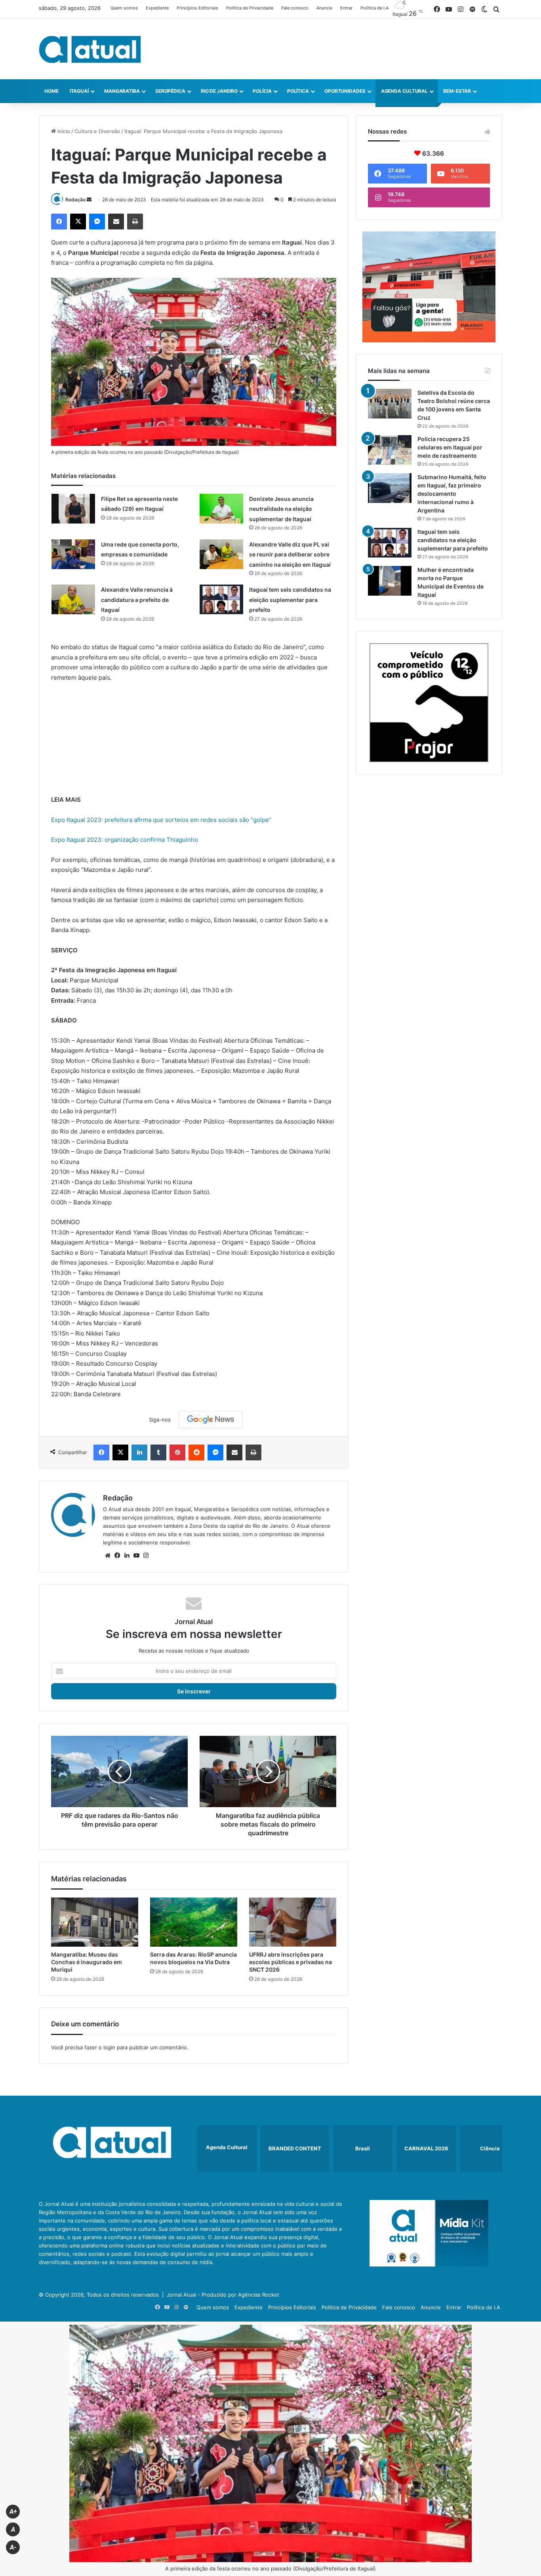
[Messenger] (97, 222)
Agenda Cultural (405, 91)
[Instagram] (146, 1556)
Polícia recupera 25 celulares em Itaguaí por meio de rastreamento (450, 447)
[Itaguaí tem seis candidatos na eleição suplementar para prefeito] (221, 599)
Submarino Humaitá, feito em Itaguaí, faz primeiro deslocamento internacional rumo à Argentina (452, 494)
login (109, 2047)
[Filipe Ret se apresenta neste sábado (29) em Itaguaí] (73, 509)
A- (13, 2547)
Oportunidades (345, 91)
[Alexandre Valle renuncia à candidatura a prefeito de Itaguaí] (73, 599)
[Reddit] (196, 1452)
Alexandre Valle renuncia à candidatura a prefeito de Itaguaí (137, 600)
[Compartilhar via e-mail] (116, 222)
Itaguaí (79, 91)
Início (63, 131)
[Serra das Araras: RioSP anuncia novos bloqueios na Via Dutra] (194, 1922)
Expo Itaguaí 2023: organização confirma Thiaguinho (125, 840)
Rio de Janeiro (219, 91)
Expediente (157, 8)
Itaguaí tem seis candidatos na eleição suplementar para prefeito (290, 600)
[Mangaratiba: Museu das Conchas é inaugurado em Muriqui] (95, 1922)
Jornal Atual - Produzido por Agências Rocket (223, 2295)
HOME (51, 91)
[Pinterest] (177, 1452)
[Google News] (211, 1420)
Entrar (346, 8)
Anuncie (324, 8)
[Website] (108, 1556)
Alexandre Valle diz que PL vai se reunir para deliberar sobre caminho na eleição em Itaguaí (290, 554)
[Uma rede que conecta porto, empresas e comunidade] (73, 554)
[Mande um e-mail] (89, 200)
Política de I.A (374, 8)
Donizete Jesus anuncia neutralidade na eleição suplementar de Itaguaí (281, 509)
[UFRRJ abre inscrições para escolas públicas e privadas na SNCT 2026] (293, 1922)
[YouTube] (136, 1556)
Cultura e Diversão (97, 131)
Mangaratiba (122, 91)
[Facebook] (59, 222)
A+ (13, 2512)
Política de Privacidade (250, 8)
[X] (78, 222)
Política (298, 91)
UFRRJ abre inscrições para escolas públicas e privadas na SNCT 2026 (291, 1962)
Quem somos (124, 8)
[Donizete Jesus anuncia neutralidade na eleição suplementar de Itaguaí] (221, 509)
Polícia (262, 91)
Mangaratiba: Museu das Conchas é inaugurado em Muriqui (87, 1962)
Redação (75, 200)
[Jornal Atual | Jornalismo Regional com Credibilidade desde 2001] (90, 49)
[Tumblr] (158, 1452)
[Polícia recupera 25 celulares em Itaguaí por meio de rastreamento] (390, 450)
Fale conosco (295, 8)
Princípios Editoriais (197, 8)
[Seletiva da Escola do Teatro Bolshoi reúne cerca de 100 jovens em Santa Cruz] (390, 404)
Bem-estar (457, 91)
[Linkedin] (139, 1452)
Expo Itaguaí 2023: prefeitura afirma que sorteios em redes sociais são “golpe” (161, 820)
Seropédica (170, 91)
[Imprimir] (135, 222)
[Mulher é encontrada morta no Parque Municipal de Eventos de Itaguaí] (390, 581)
